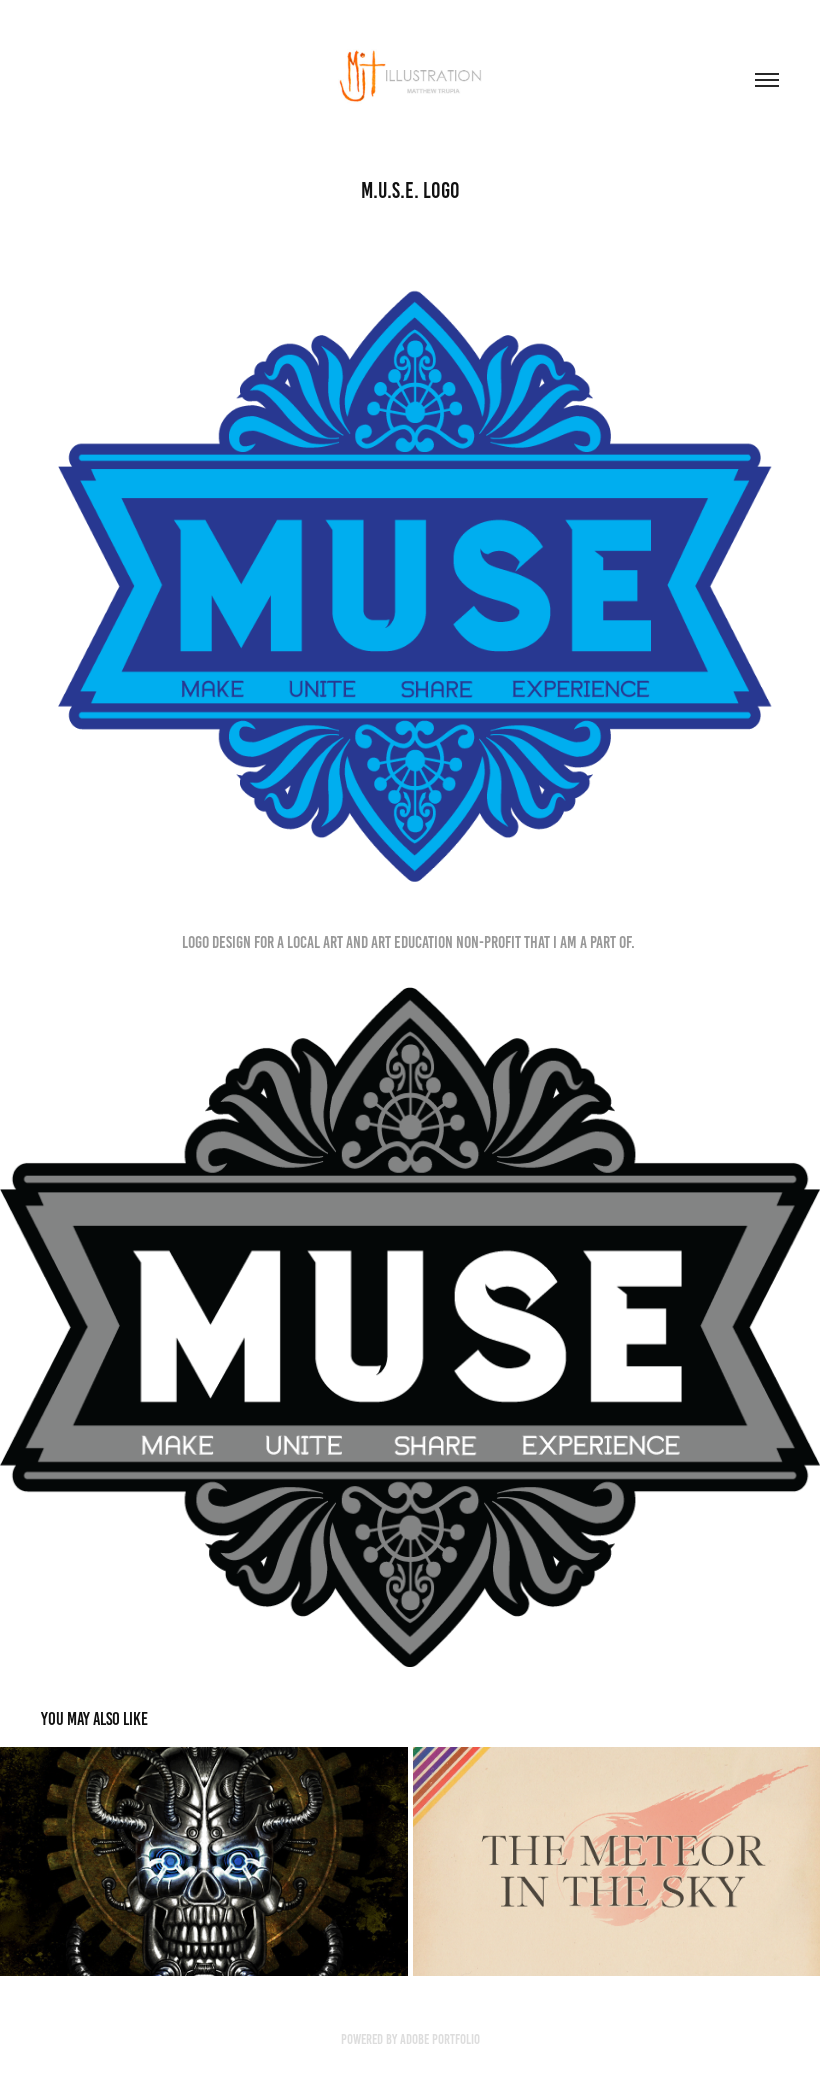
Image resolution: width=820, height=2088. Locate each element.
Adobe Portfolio (440, 2039)
